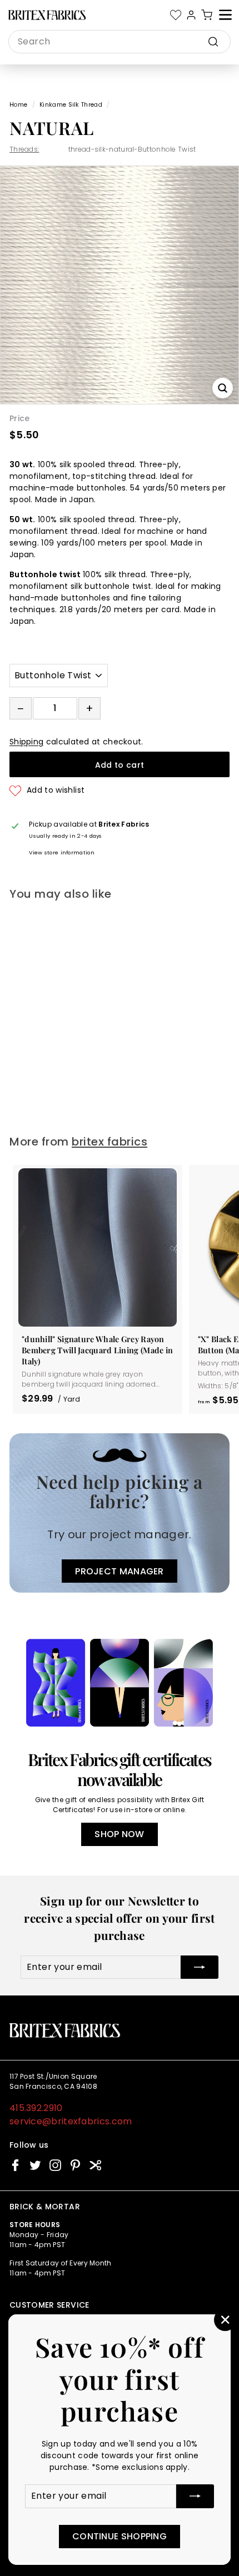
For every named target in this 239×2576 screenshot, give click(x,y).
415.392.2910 (36, 2108)
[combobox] (120, 42)
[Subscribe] (195, 2496)
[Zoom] (223, 388)
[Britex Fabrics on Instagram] (55, 2165)
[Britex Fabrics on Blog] (95, 2165)
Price (20, 418)
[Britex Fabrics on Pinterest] (75, 2165)
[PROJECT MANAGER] (120, 1513)
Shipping (26, 742)
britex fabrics (109, 1142)
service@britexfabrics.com (71, 2121)
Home (18, 105)
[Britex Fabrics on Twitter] (35, 2165)
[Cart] (207, 15)
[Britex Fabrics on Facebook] (15, 2165)
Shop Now (119, 1834)
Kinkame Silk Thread (71, 105)
